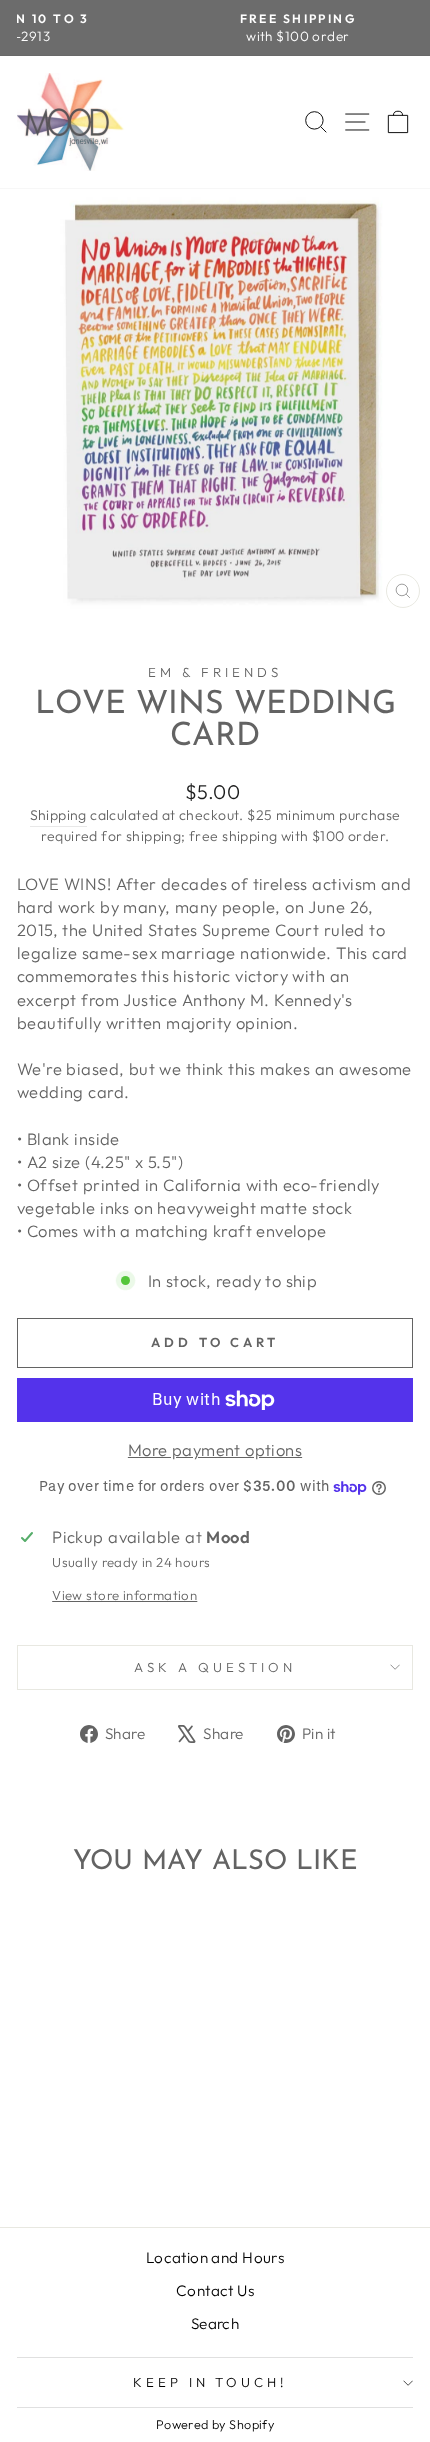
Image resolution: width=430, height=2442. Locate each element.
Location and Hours (215, 2257)
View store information (124, 1595)
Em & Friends (215, 672)
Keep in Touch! (210, 2382)
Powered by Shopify (215, 2424)
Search (215, 2323)
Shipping (58, 815)
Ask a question (215, 1667)
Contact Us (215, 2290)
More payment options (215, 1449)
